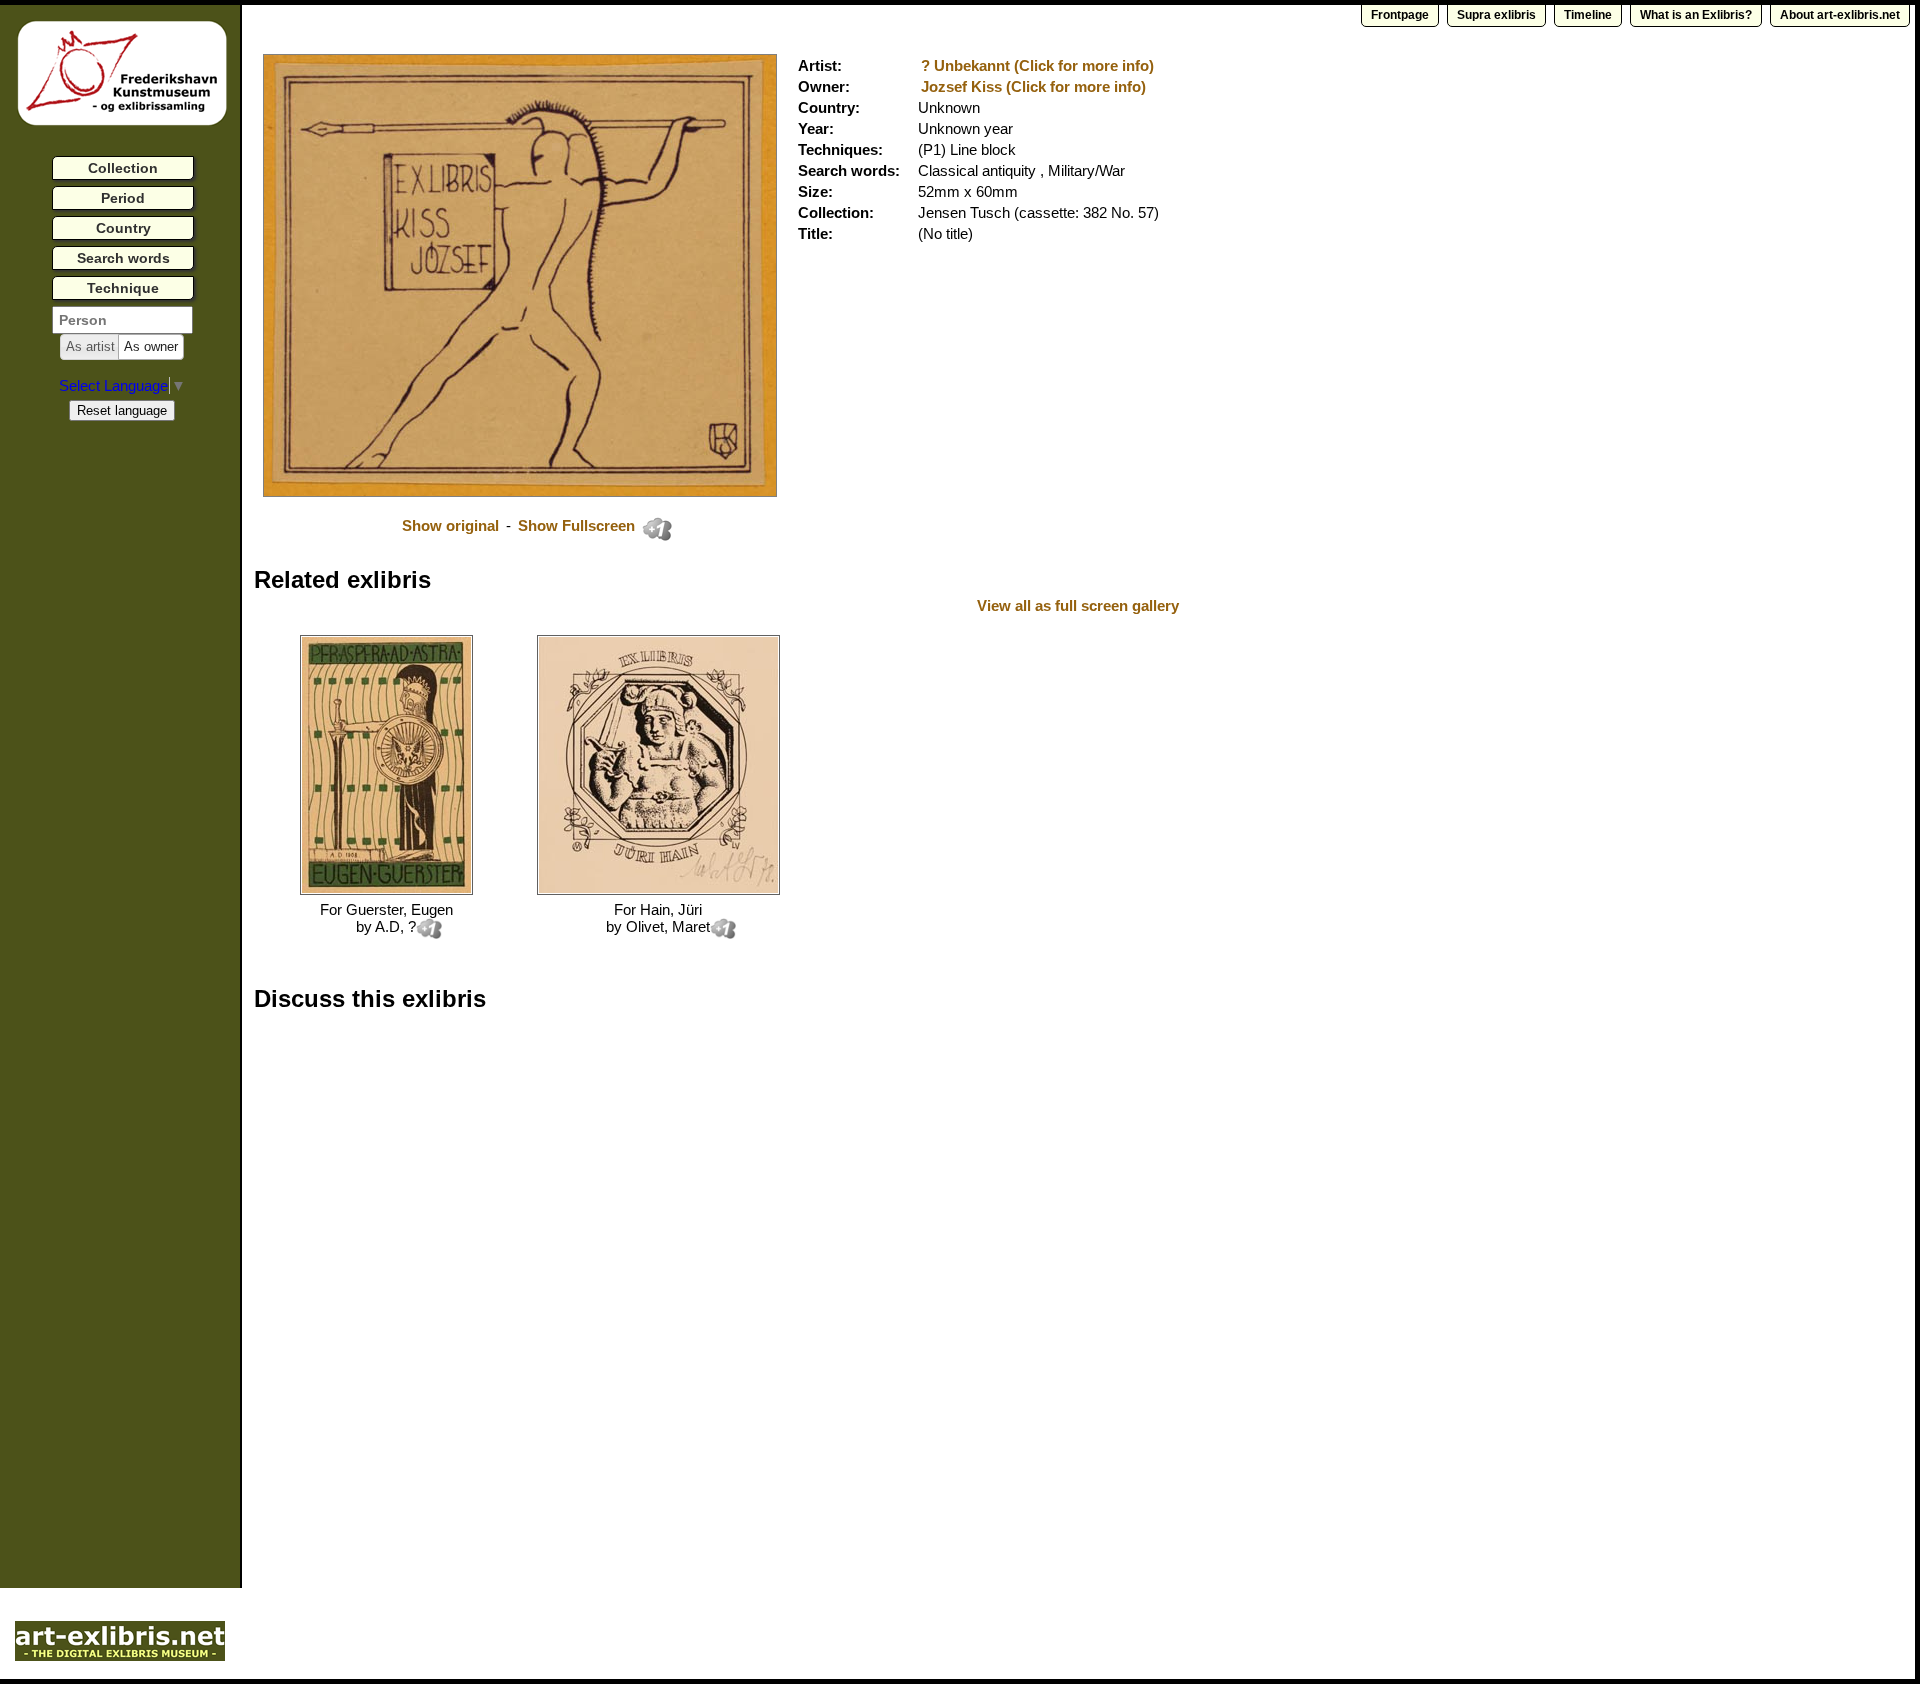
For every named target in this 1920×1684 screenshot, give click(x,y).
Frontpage (1400, 15)
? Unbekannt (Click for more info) (1037, 65)
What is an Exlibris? (1696, 15)
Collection (123, 168)
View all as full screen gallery (1080, 605)
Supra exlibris (1496, 15)
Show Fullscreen (578, 525)
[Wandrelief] (658, 889)
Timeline (1588, 15)
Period (123, 198)
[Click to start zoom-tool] (520, 491)
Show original (450, 525)
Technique (123, 288)
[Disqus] (562, 1283)
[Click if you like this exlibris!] (657, 529)
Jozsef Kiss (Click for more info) (1033, 86)
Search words (123, 258)
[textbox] (122, 320)
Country (123, 228)
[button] (90, 347)
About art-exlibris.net (1840, 15)
